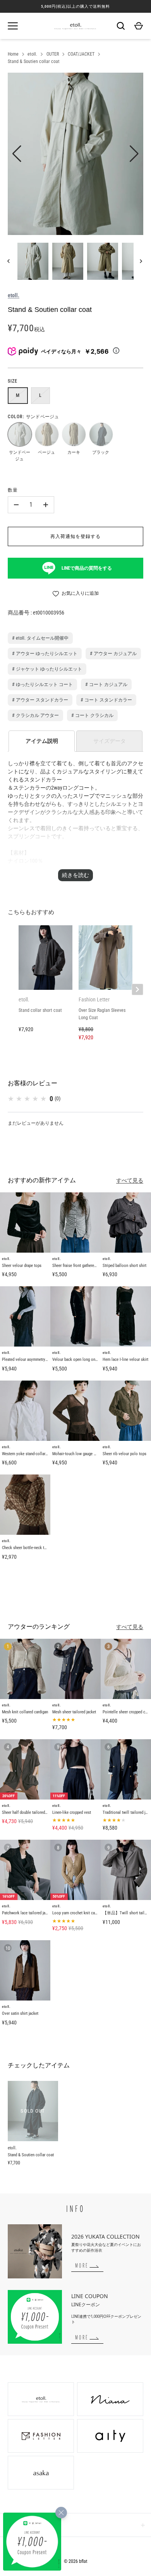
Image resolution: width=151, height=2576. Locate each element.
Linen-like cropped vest (72, 1812)
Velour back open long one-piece (80, 1360)
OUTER (53, 54)
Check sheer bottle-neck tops (26, 1548)
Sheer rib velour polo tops (124, 1454)
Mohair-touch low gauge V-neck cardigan (86, 1454)
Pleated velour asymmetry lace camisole (36, 1360)
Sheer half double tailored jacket (29, 1812)
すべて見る (130, 1180)
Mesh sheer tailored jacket (74, 1712)
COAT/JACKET (81, 54)
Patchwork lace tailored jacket (27, 1913)
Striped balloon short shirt (124, 1266)
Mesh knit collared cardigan (25, 1712)
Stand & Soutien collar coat (34, 61)
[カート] (139, 26)
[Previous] (9, 261)
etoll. (32, 54)
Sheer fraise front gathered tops (78, 1266)
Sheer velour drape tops (22, 1266)
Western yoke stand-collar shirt (28, 1454)
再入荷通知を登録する (75, 536)
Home (13, 54)
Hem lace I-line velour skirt (125, 1360)
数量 (13, 490)
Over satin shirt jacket (20, 2013)
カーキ (74, 434)
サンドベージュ (19, 434)
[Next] (142, 261)
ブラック (101, 434)
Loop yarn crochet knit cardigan (79, 1913)
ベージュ (46, 434)
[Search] (121, 26)
